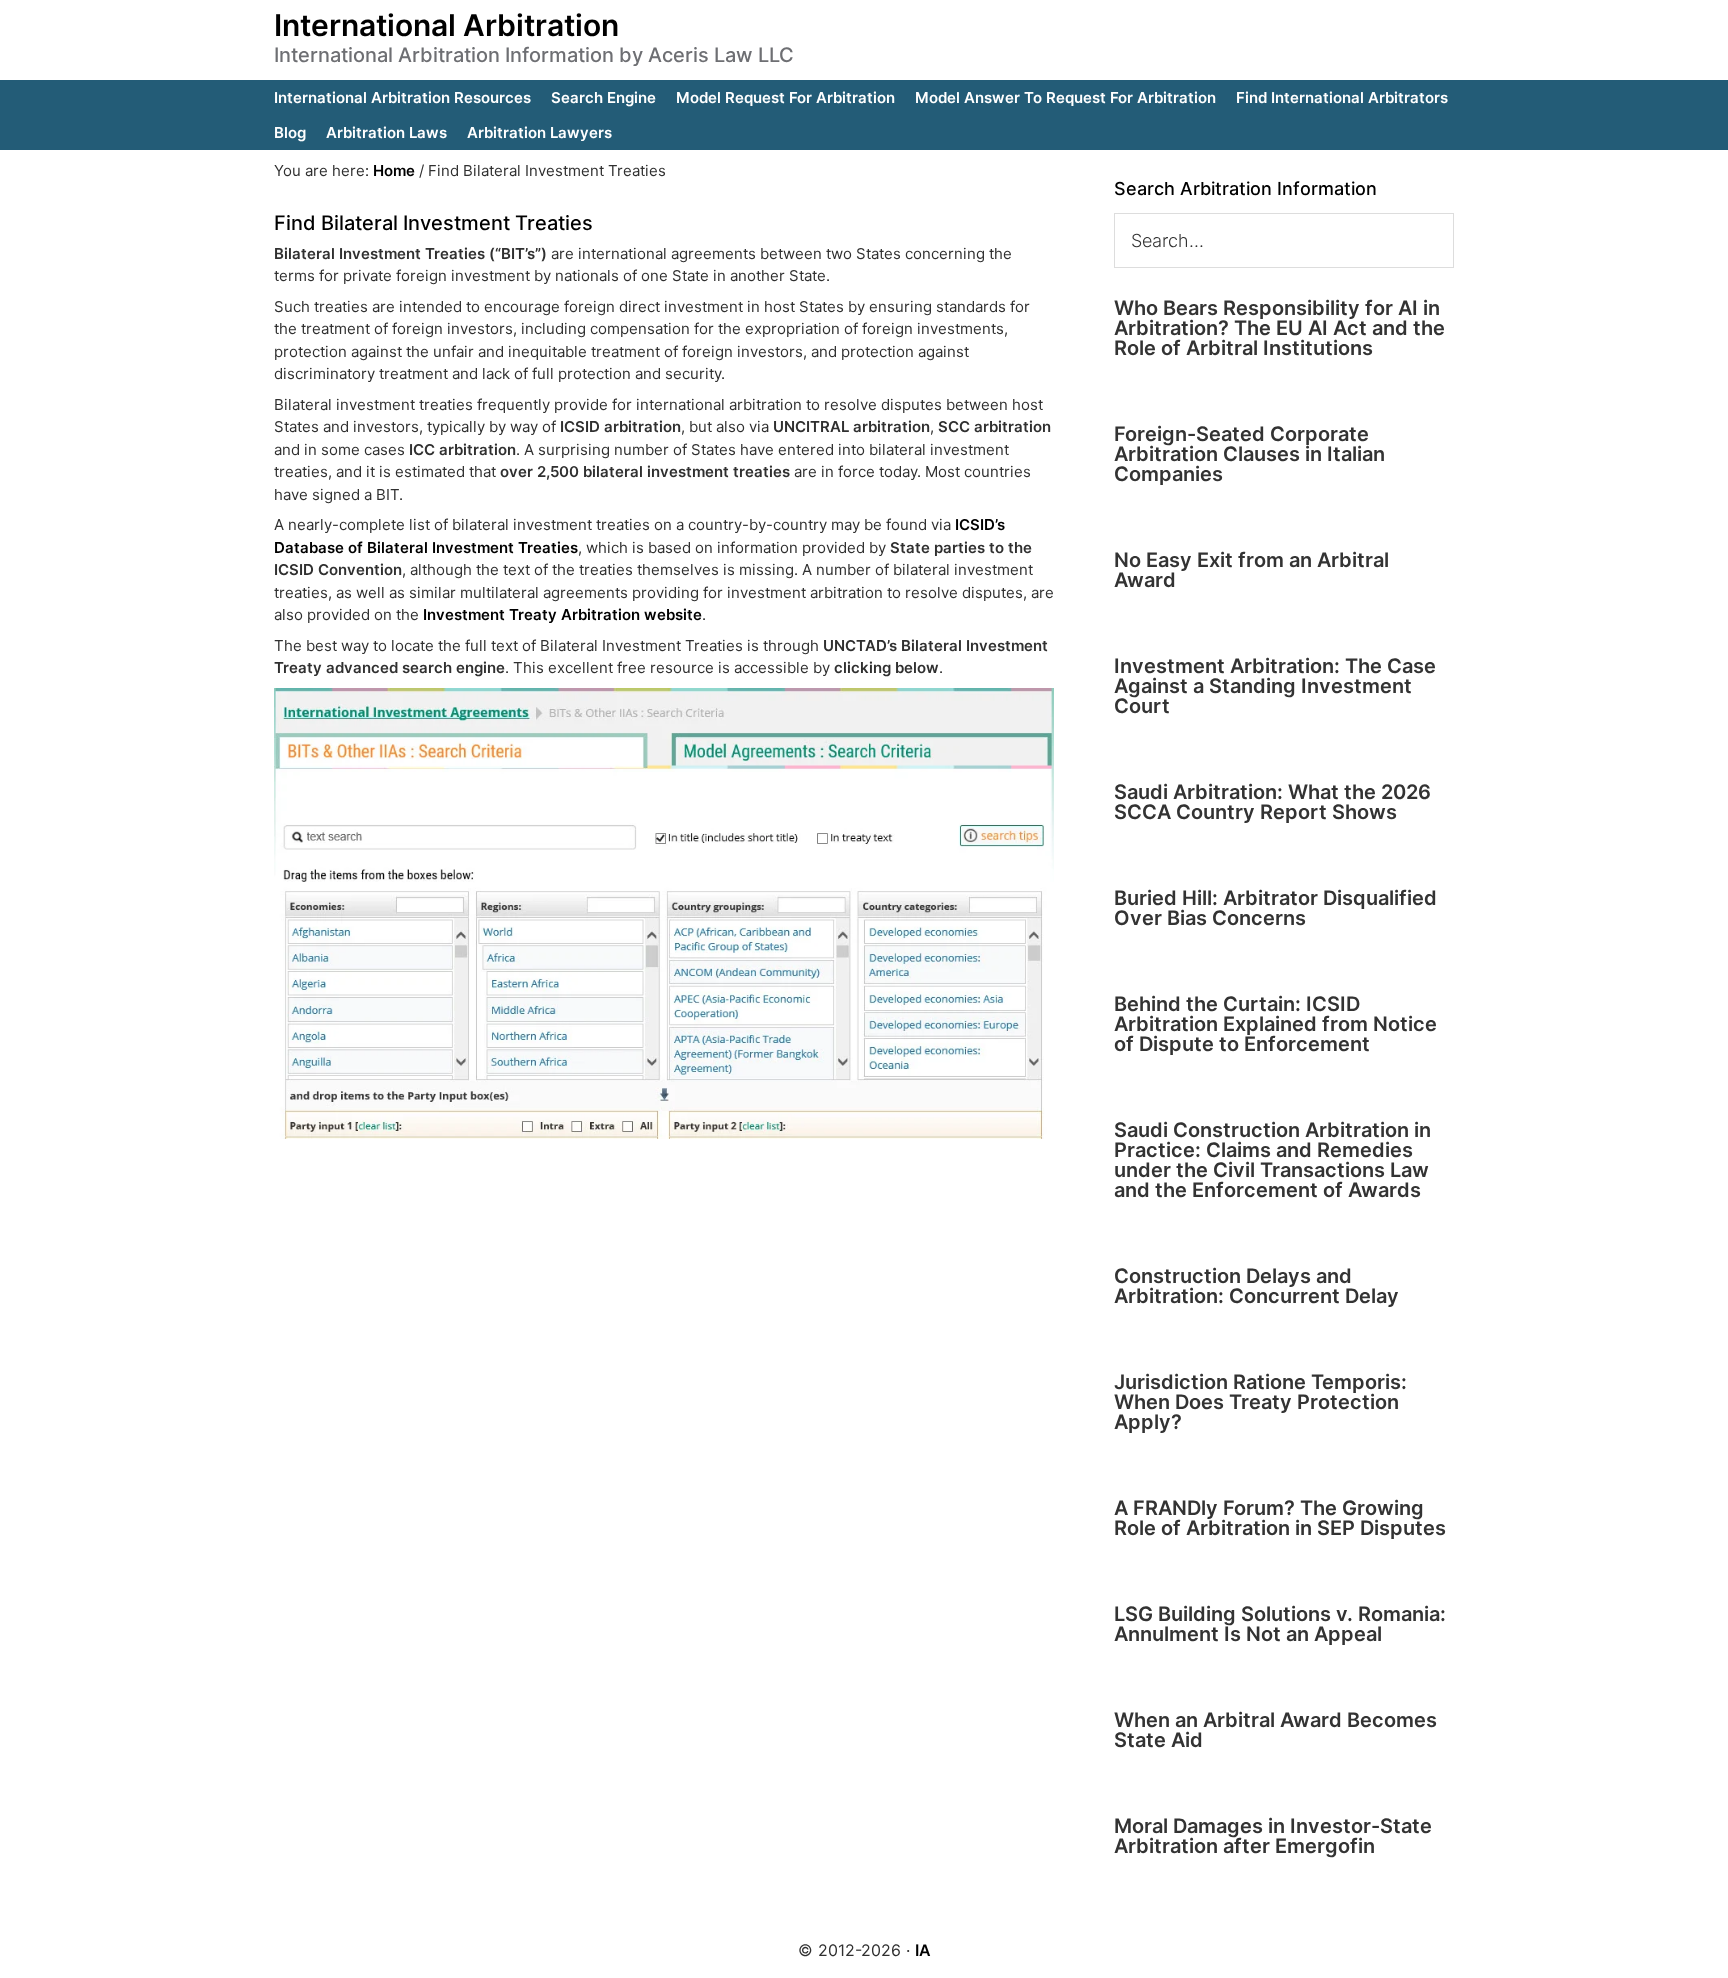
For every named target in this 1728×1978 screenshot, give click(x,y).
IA (923, 1950)
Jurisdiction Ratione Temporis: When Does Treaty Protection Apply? (1260, 1402)
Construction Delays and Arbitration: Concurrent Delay (1256, 1286)
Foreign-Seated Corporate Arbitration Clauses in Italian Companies (1249, 454)
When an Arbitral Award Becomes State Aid (1275, 1730)
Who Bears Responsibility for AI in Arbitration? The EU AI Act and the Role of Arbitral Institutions (1279, 328)
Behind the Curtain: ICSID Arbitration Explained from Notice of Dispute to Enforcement (1275, 1024)
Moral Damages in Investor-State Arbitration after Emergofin (1273, 1836)
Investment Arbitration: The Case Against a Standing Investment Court (1275, 686)
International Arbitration (446, 25)
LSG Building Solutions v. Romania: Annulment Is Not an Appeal (1280, 1624)
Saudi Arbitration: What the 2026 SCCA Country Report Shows (1272, 802)
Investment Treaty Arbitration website (562, 614)
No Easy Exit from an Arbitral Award (1251, 570)
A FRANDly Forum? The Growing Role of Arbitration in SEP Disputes (1280, 1518)
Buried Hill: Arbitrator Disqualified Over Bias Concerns (1275, 908)
